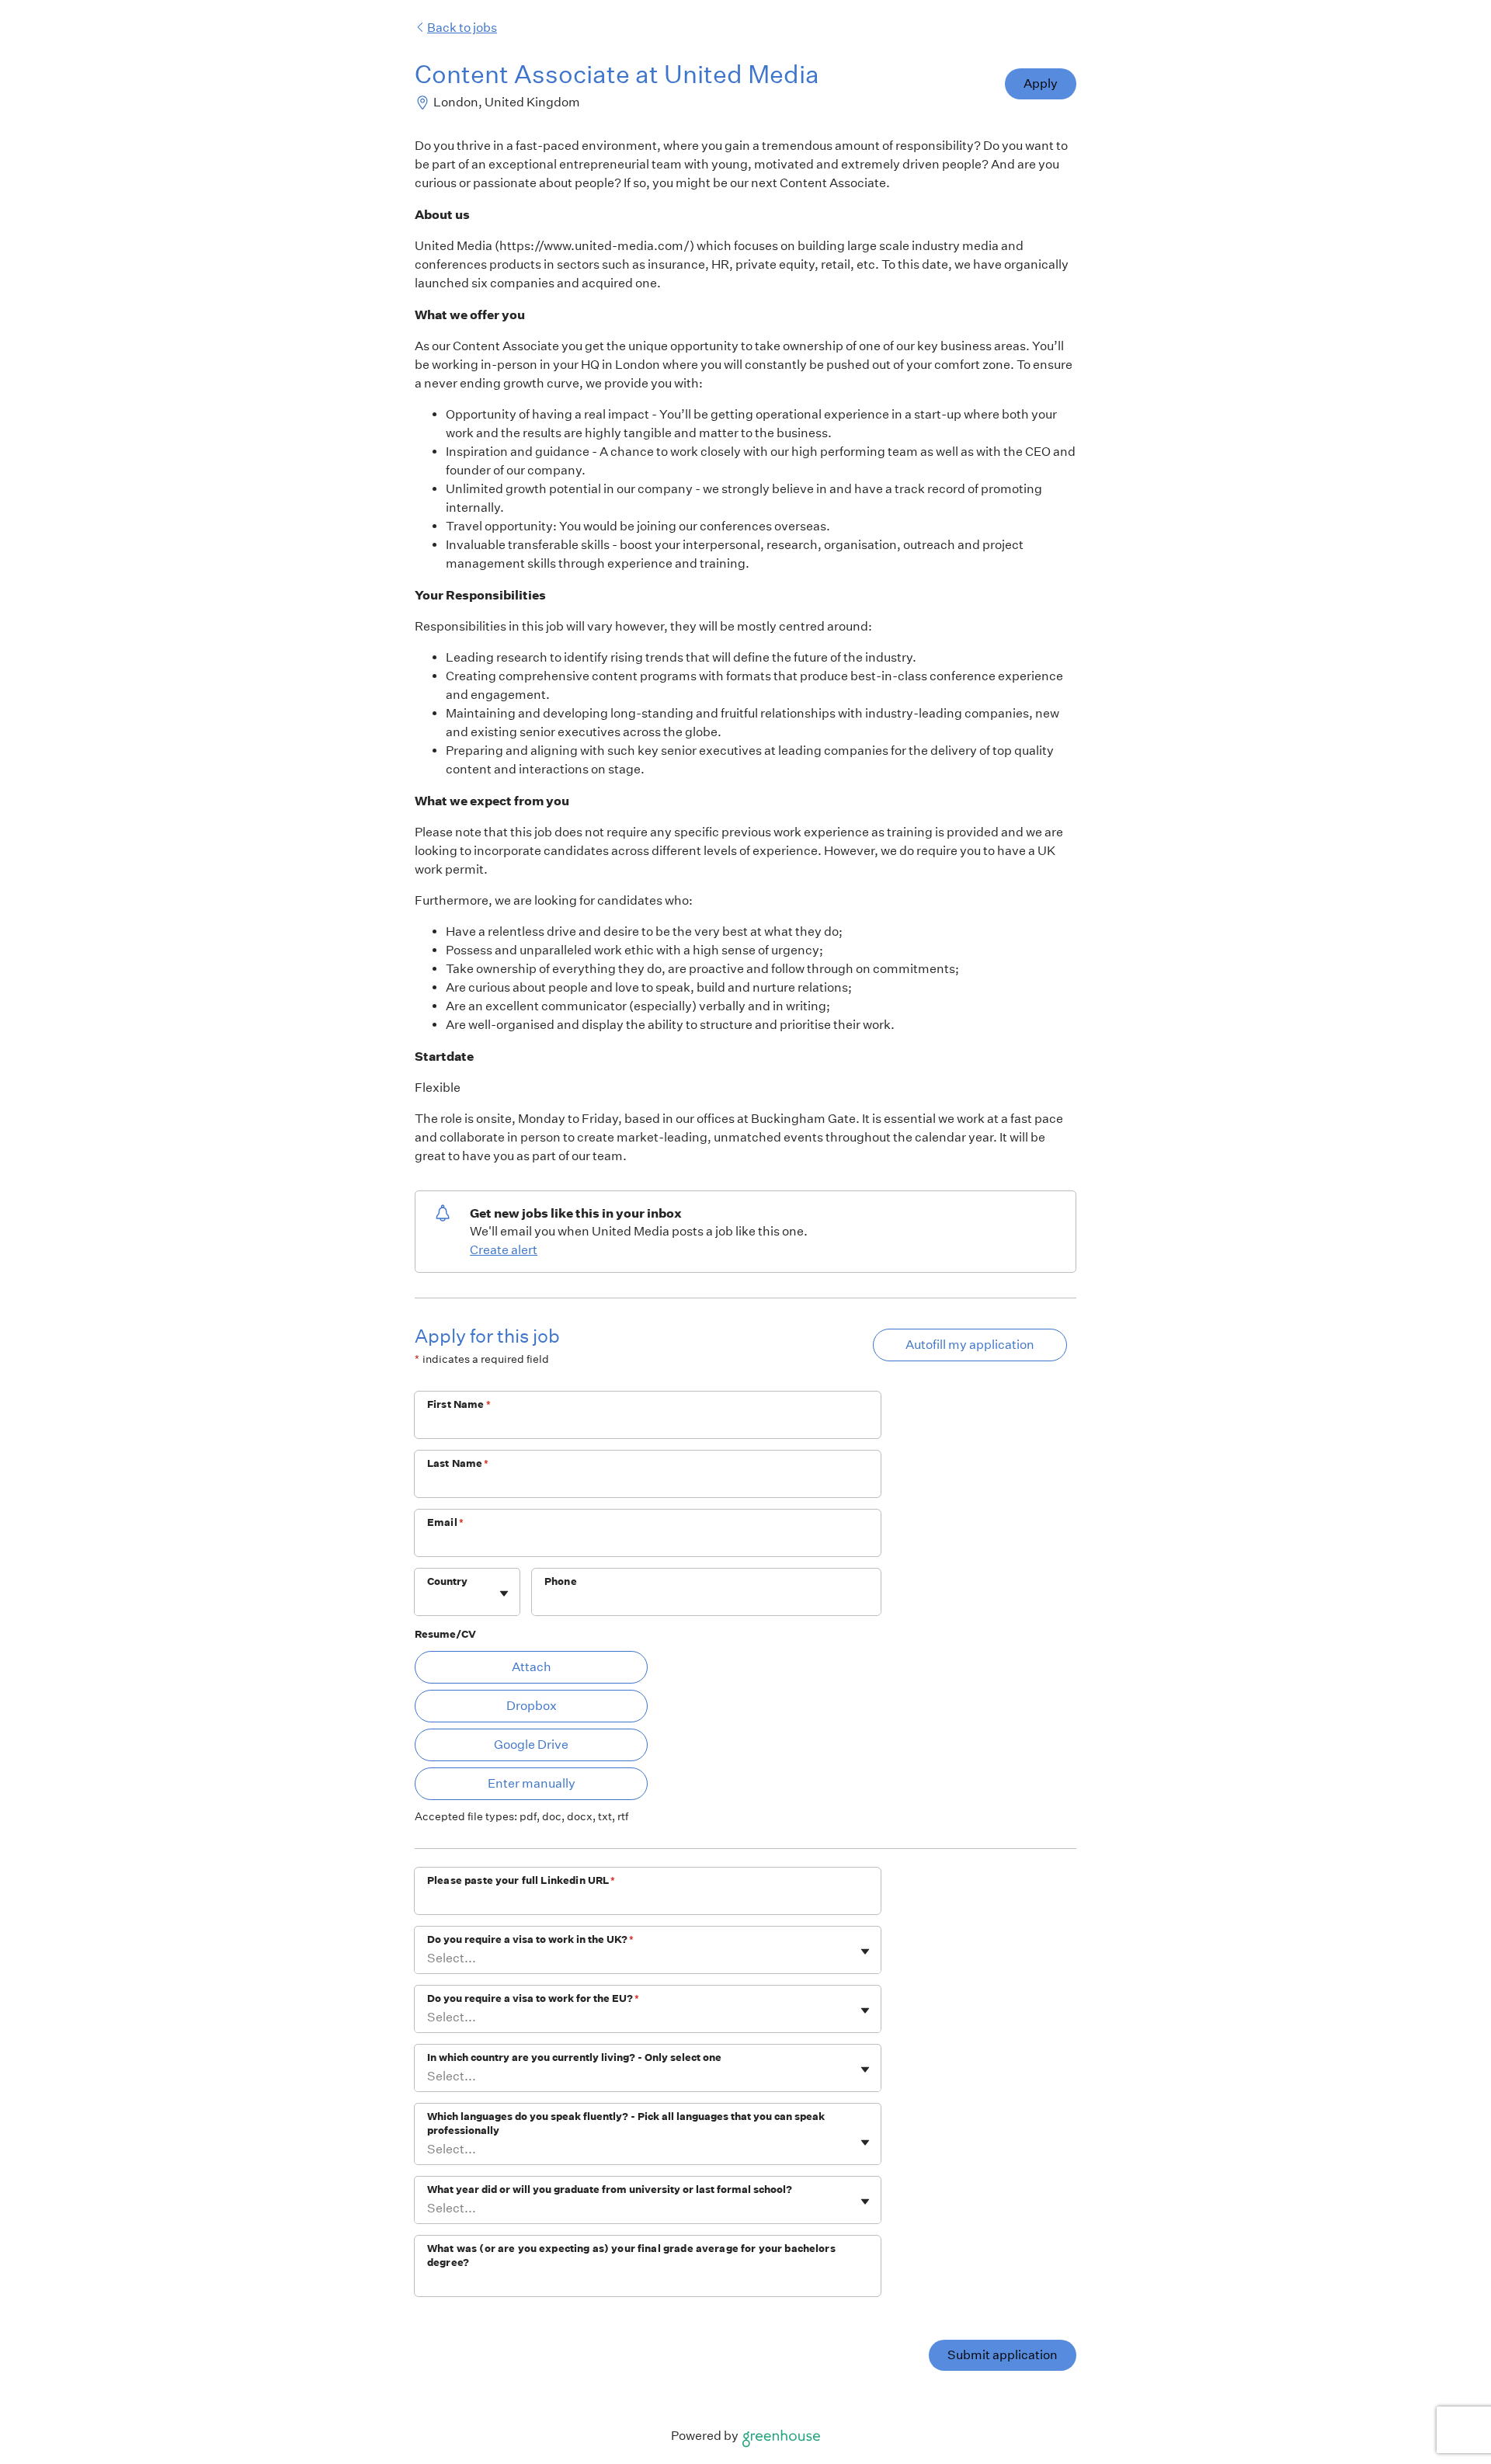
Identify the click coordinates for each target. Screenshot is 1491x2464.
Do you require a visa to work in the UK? (530, 1939)
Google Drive (531, 1745)
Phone (561, 1581)
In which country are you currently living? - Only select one (574, 2057)
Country (447, 1581)
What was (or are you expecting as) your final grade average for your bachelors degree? (631, 2255)
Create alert (504, 1250)
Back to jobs (462, 28)
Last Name (458, 1463)
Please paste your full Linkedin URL (521, 1880)
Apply (1041, 83)
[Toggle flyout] (504, 1593)
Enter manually (532, 1783)
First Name (459, 1404)
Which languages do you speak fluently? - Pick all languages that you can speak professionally (626, 2123)
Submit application (1003, 2355)
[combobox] (428, 1600)
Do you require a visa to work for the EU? (533, 1998)
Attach (532, 1667)
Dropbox (532, 1706)
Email (445, 1522)
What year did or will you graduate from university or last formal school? (610, 2189)
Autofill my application (970, 1345)
